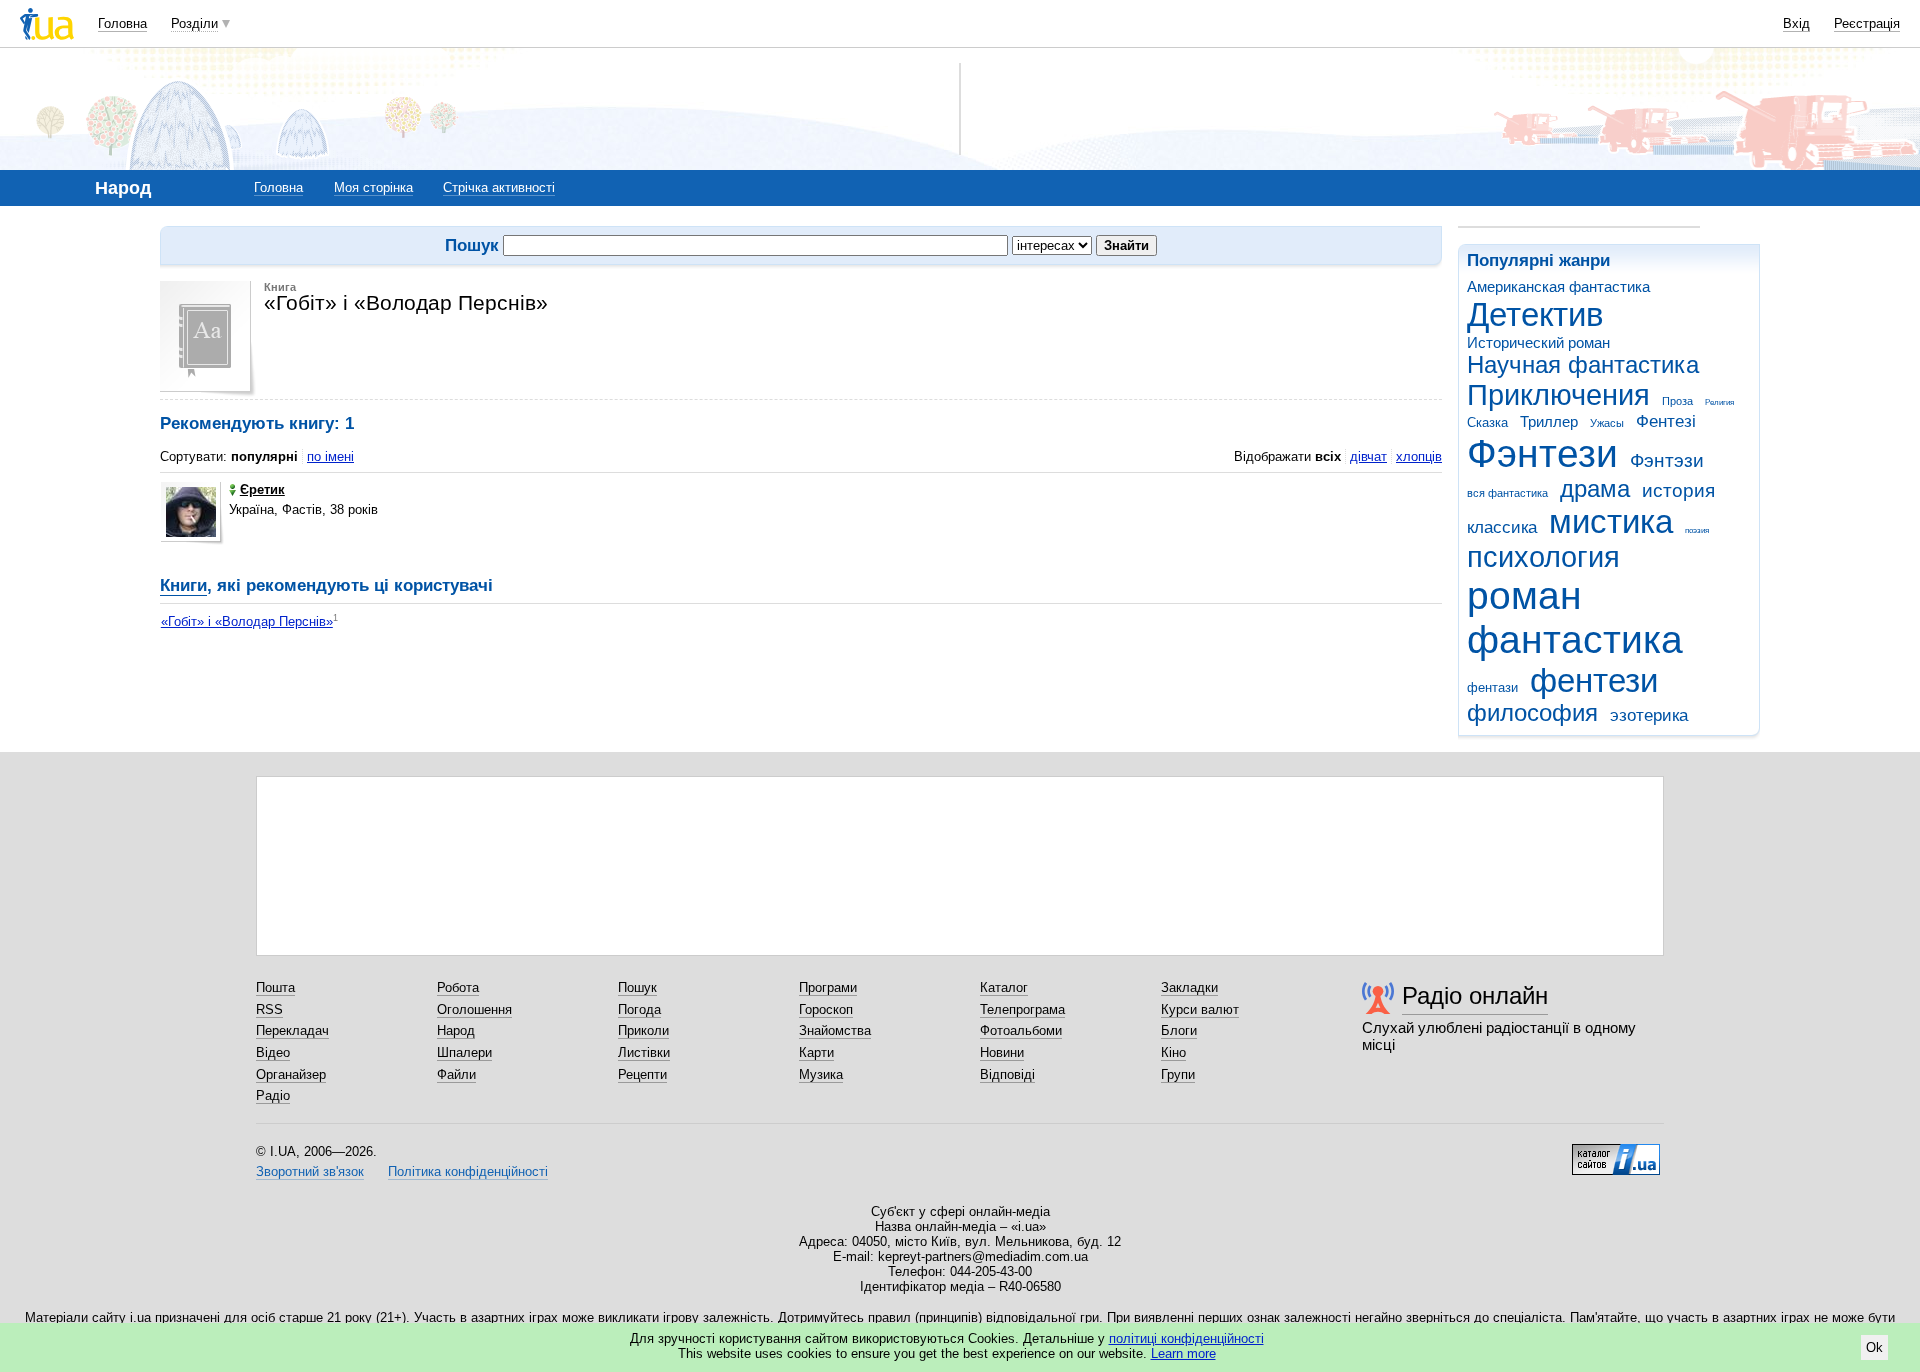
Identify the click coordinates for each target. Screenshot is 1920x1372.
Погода (639, 1009)
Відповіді (1007, 1074)
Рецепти (642, 1074)
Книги (183, 585)
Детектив (1535, 314)
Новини (1002, 1052)
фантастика (1575, 639)
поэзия (1697, 530)
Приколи (643, 1030)
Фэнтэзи (1667, 460)
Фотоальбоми (1021, 1030)
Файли (456, 1074)
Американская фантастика (1558, 286)
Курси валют (1200, 1009)
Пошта (275, 987)
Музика (821, 1074)
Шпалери (464, 1052)
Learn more (1183, 1353)
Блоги (1179, 1030)
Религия (1719, 402)
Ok (1874, 1347)
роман (1524, 595)
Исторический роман (1538, 342)
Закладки (1189, 987)
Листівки (644, 1052)
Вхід (1796, 23)
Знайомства (835, 1030)
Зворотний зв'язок (310, 1171)
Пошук (637, 987)
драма (1595, 489)
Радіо (273, 1095)
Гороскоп (826, 1009)
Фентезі (1666, 421)
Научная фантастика (1583, 365)
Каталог (1004, 987)
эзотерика (1649, 715)
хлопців (1419, 456)
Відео (273, 1052)
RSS (269, 1009)
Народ (456, 1030)
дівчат (1368, 456)
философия (1532, 713)
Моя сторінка (373, 187)
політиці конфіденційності (1186, 1338)
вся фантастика (1507, 493)
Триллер (1549, 421)
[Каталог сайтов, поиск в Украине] (1616, 1152)
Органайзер (291, 1074)
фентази (1492, 687)
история (1678, 490)
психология (1543, 557)
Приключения (1558, 395)
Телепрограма (1022, 1009)
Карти (816, 1052)
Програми (828, 987)
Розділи (194, 23)
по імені (330, 456)
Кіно (1173, 1052)
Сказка (1487, 422)
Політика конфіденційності (468, 1171)
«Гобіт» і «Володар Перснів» (247, 621)
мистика (1611, 521)
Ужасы (1607, 423)
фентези (1594, 680)
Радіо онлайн (1475, 995)
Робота (458, 987)
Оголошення (474, 1009)
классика (1502, 527)
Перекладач (292, 1030)
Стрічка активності (499, 187)
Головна (122, 23)
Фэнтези (1542, 453)
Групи (1178, 1074)
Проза (1677, 401)
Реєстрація (1867, 23)
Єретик (262, 489)
